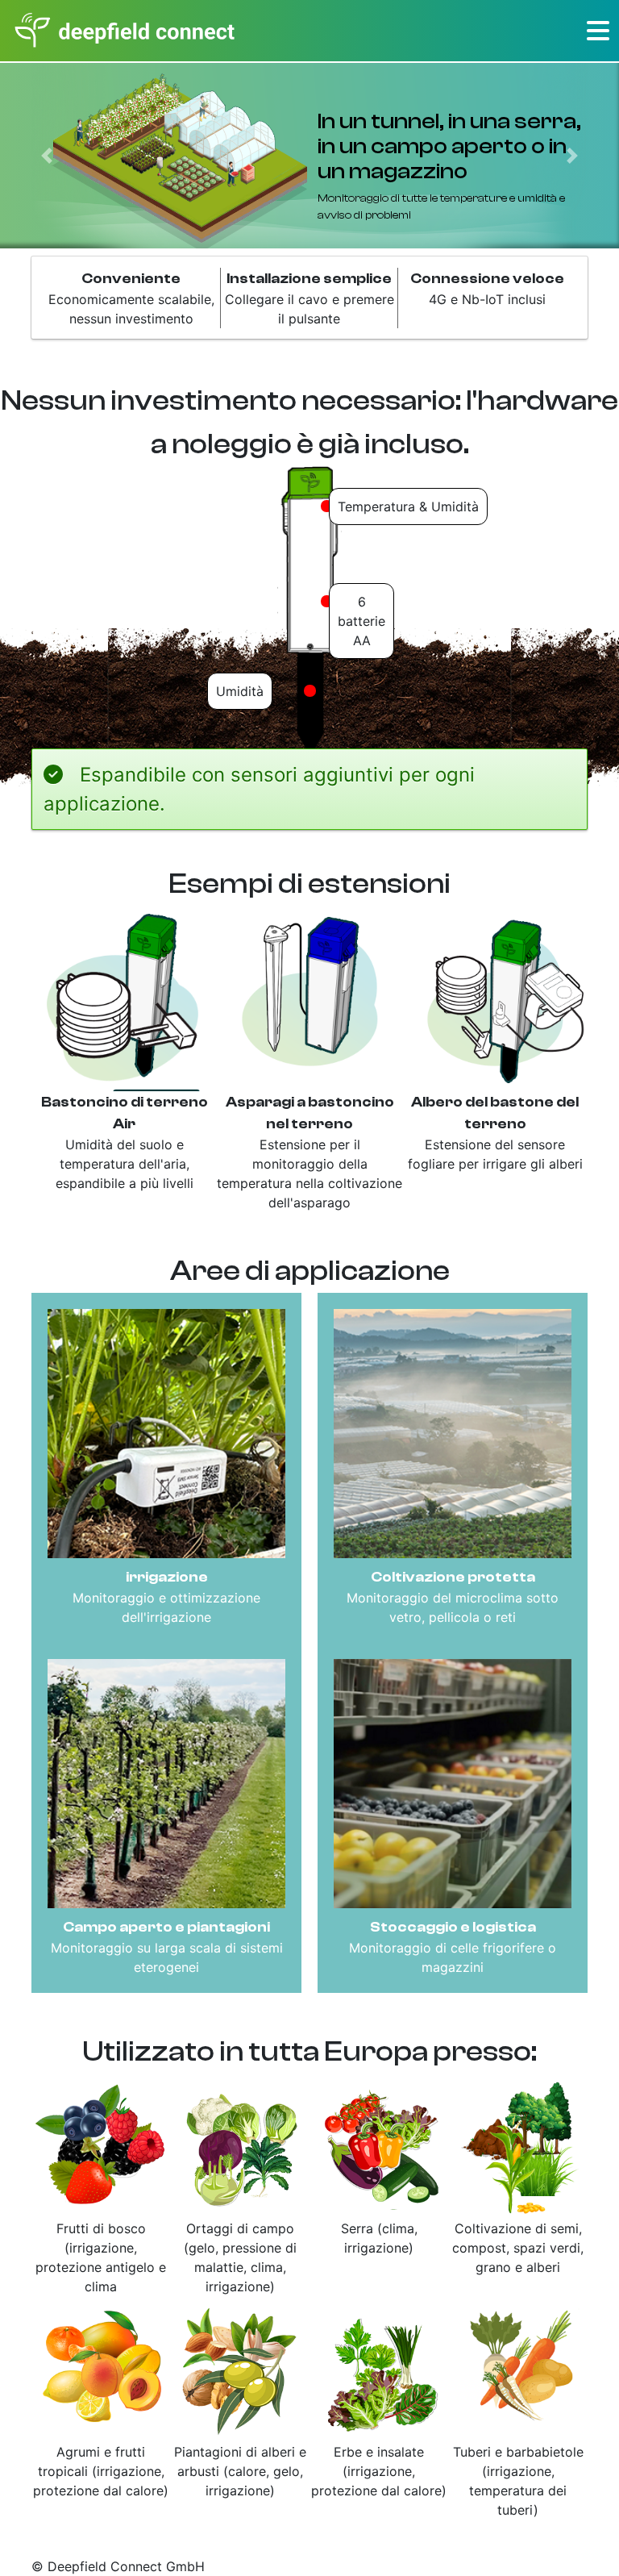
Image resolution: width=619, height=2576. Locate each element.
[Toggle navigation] (598, 31)
